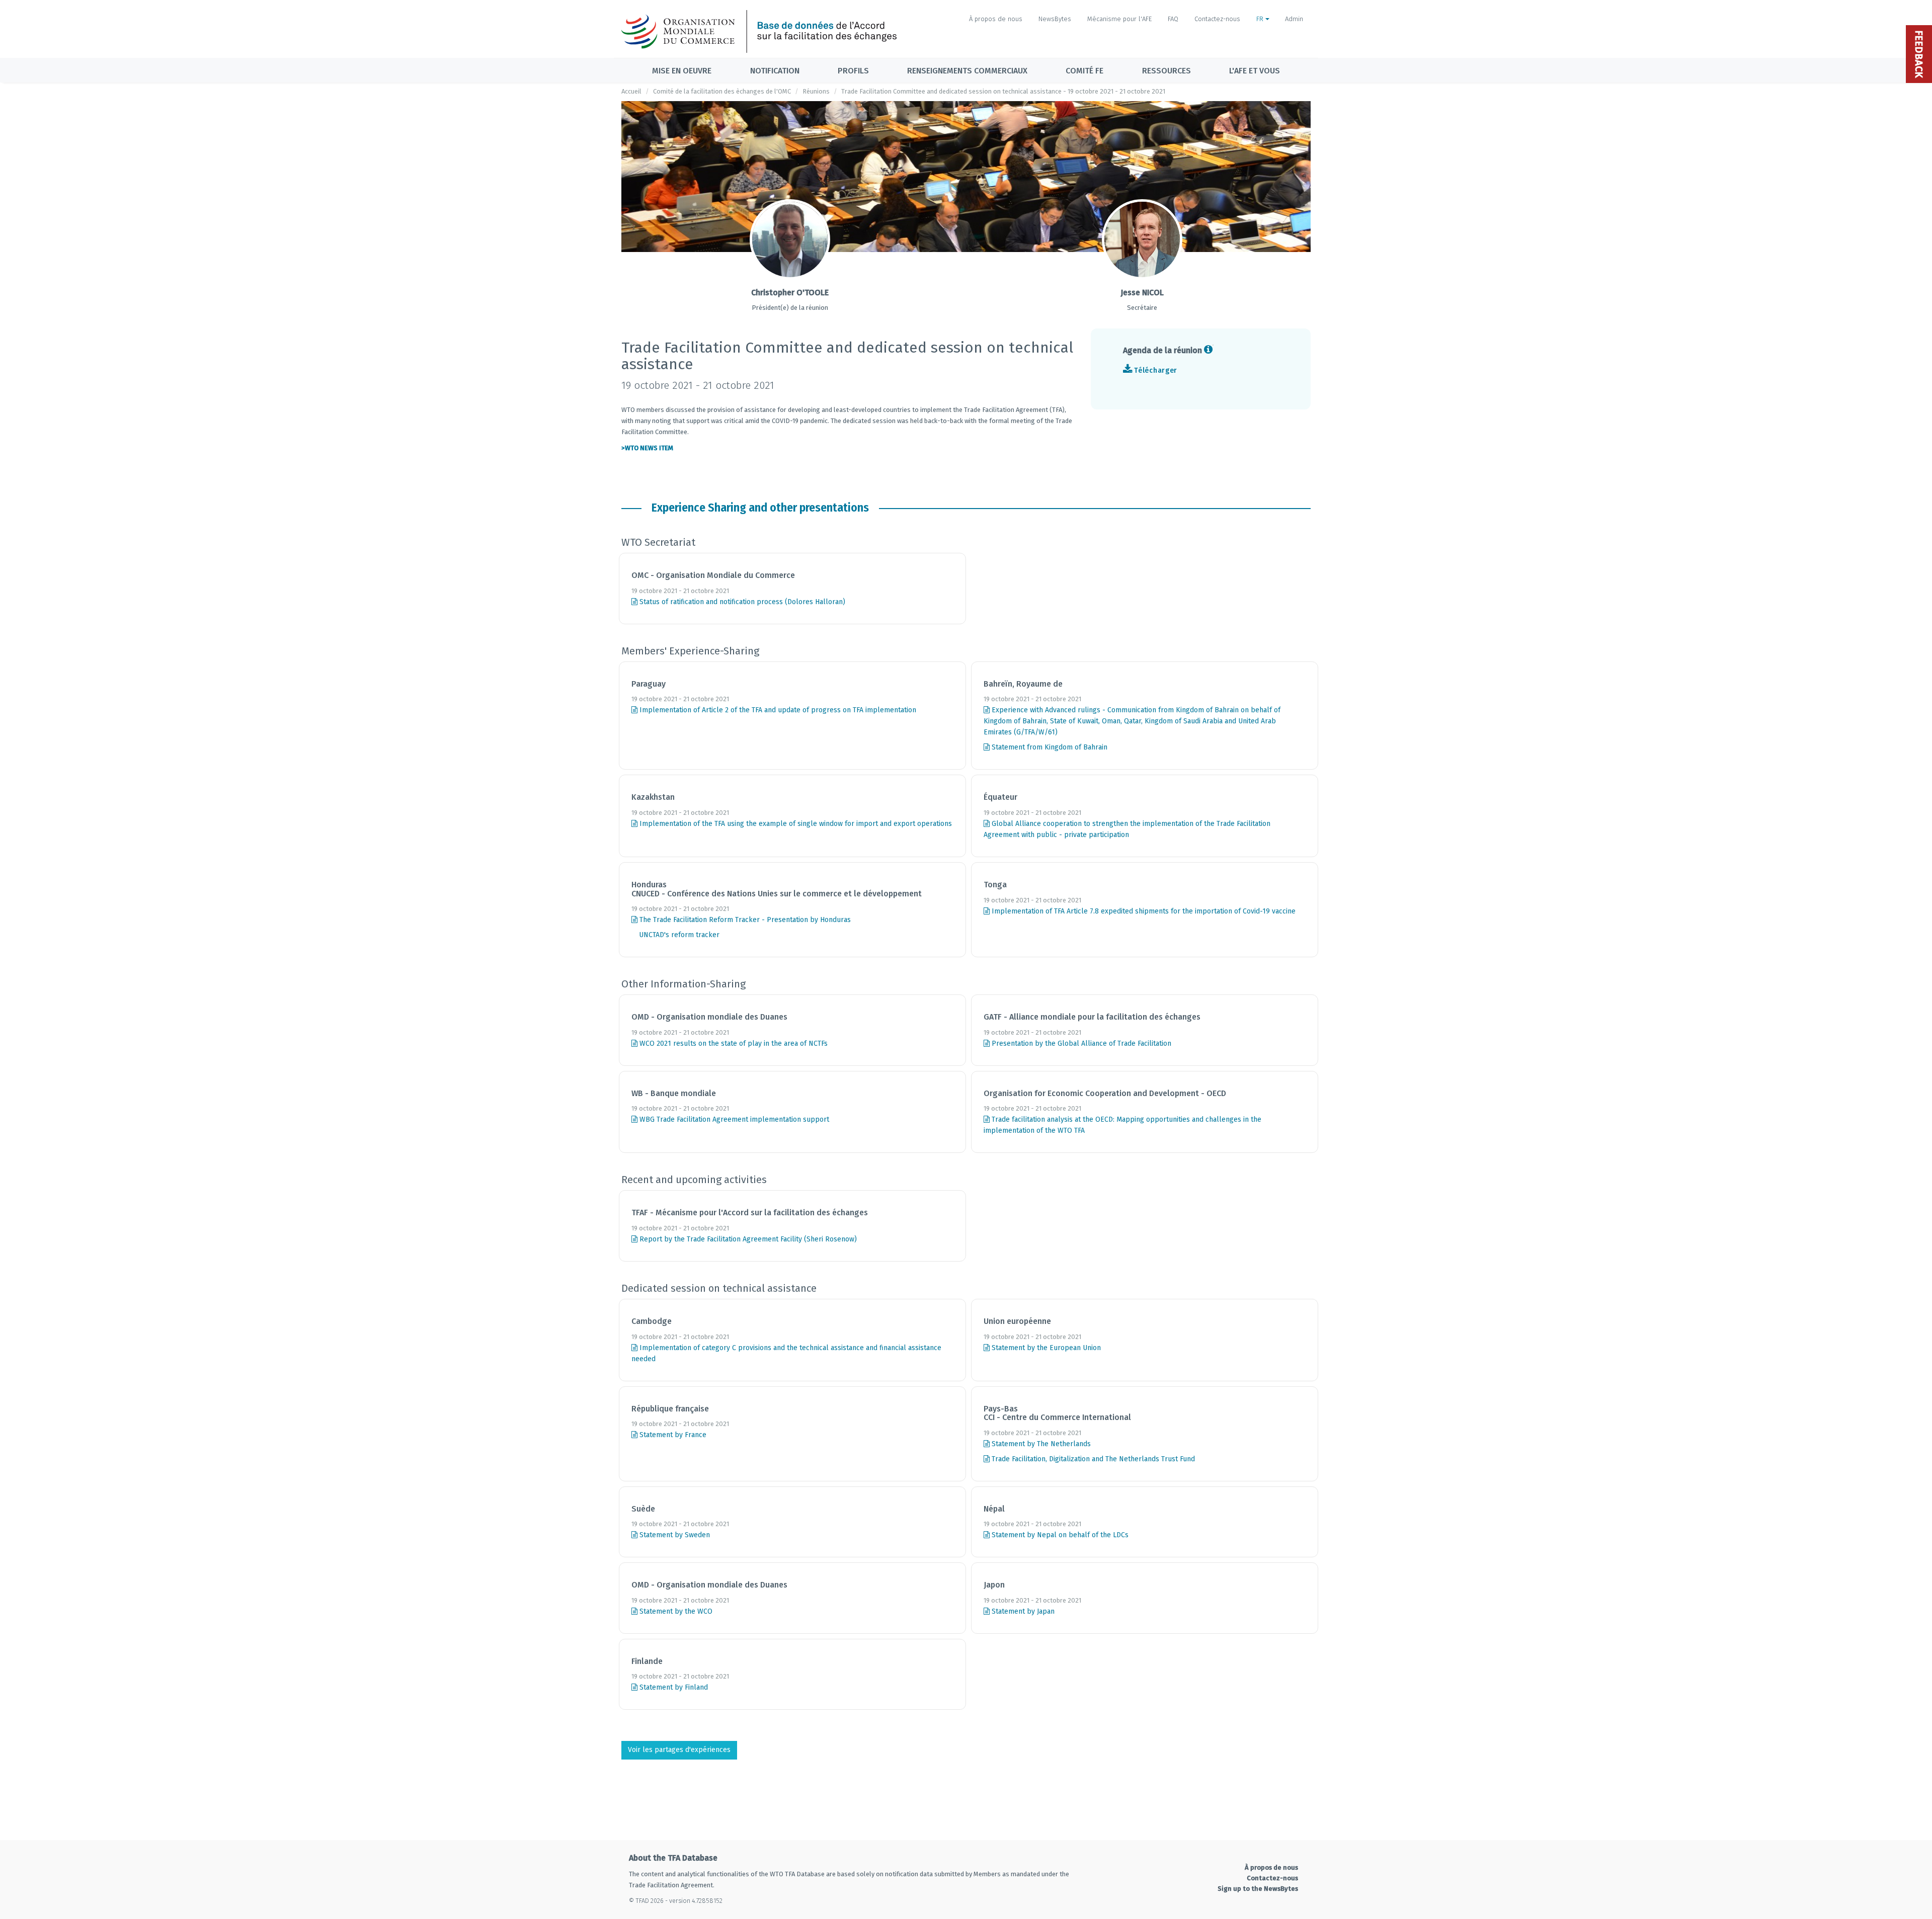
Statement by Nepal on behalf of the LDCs (1059, 1535)
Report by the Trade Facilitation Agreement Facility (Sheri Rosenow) (747, 1239)
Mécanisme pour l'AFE (1119, 19)
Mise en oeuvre (682, 71)
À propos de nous (996, 19)
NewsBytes (1055, 19)
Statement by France (672, 1435)
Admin (1294, 19)
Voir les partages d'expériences (679, 1750)
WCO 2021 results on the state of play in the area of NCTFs (733, 1044)
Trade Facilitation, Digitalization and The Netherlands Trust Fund (1092, 1459)
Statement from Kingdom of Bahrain (1049, 747)
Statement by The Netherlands (1040, 1444)
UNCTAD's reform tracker (678, 935)
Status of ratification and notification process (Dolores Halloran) (741, 602)
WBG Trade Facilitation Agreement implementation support (733, 1119)
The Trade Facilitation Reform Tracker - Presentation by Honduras (744, 920)
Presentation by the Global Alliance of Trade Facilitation (1080, 1044)
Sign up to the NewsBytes (1258, 1889)
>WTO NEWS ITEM (647, 448)
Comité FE (1084, 71)
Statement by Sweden (674, 1535)
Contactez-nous (1217, 19)
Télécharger (1156, 370)
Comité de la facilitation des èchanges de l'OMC (722, 91)
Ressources (1166, 71)
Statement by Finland (673, 1687)
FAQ (1173, 19)
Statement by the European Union (1045, 1348)
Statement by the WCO (675, 1611)
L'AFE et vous (1255, 71)
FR (1261, 19)
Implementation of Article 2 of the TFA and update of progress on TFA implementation (777, 710)
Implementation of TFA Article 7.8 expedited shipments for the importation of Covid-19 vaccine (1143, 911)
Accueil (631, 91)
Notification (775, 71)
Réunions (816, 91)
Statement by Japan (1022, 1611)
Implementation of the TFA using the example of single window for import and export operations (795, 824)
